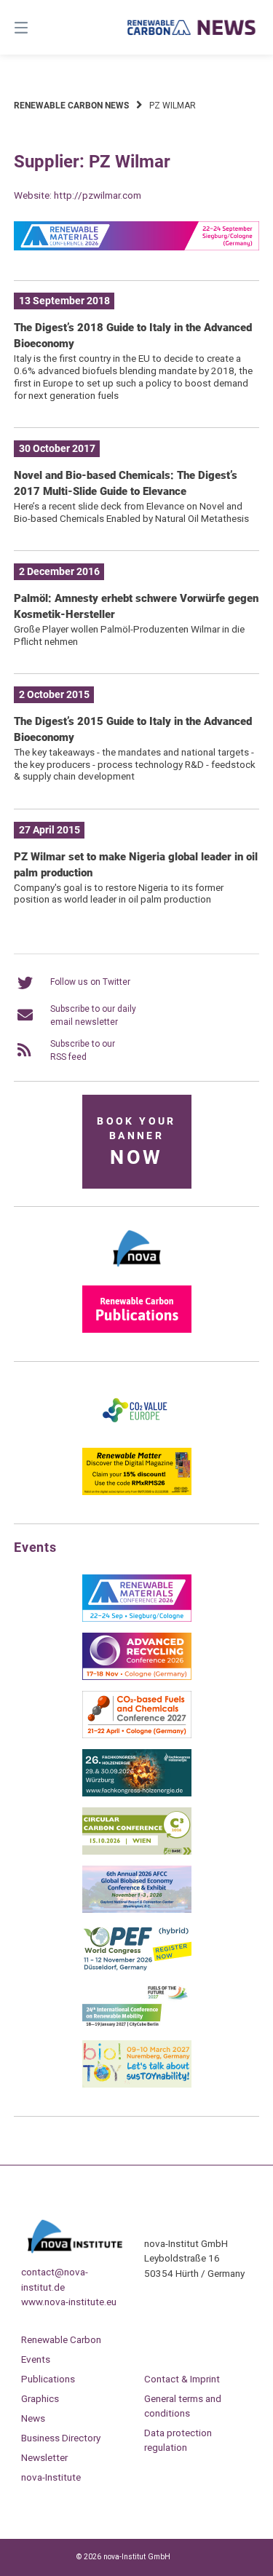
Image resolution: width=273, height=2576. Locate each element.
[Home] (192, 27)
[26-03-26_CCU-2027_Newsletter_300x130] (137, 1735)
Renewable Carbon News (71, 106)
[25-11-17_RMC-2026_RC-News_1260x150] (137, 247)
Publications (48, 2379)
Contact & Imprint (182, 2379)
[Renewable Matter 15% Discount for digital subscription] (137, 1492)
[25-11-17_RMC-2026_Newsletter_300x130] (137, 1619)
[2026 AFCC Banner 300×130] (137, 1910)
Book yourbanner (136, 1142)
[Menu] (39, 27)
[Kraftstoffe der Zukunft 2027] (137, 2026)
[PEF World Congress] (137, 1968)
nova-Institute (51, 2477)
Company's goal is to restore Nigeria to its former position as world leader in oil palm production (119, 893)
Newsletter (44, 2457)
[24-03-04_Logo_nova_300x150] (137, 1272)
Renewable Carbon (61, 2339)
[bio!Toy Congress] (137, 2085)
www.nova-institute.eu (69, 2302)
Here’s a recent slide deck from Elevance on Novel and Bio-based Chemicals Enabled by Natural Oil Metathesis (131, 512)
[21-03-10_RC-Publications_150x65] (137, 1330)
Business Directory (61, 2438)
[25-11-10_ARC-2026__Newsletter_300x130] (137, 1677)
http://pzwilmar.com (98, 195)
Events (36, 2359)
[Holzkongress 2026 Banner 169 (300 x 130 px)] (137, 1794)
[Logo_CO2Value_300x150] (137, 1434)
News (33, 2418)
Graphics (40, 2398)
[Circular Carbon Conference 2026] (137, 1852)
